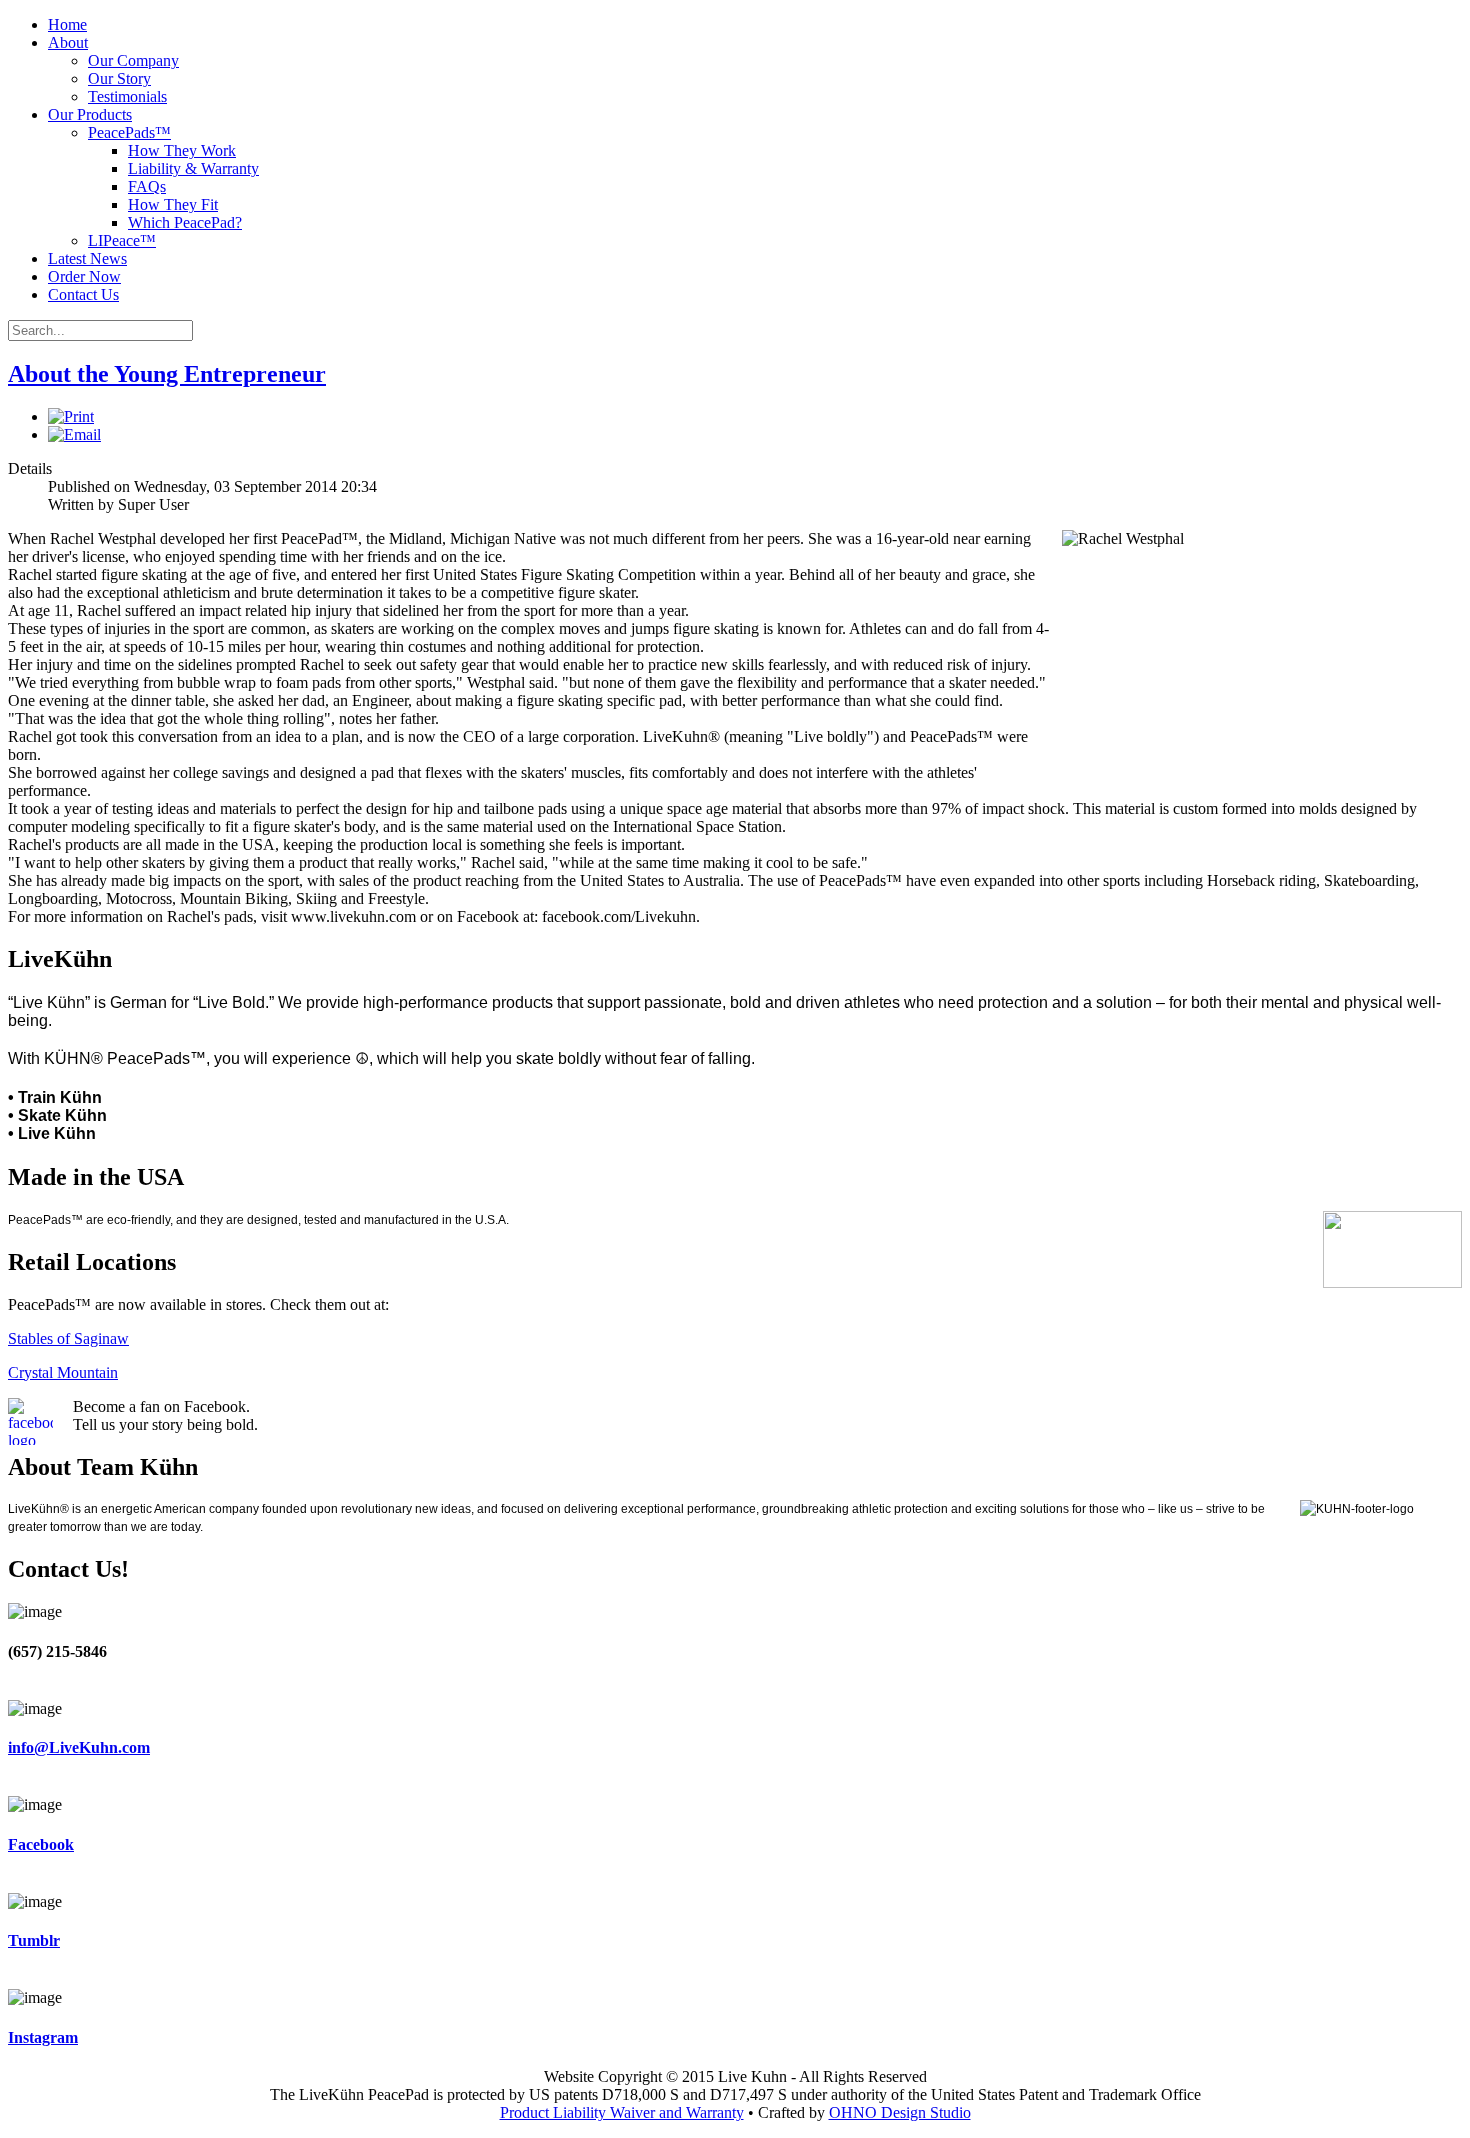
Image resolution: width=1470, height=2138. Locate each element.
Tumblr (34, 1940)
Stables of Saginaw (68, 1338)
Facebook (41, 1844)
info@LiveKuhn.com (79, 1747)
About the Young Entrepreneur (167, 374)
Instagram (43, 2037)
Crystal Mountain (63, 1372)
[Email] (74, 434)
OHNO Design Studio (900, 2112)
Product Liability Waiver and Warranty (622, 2112)
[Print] (71, 416)
